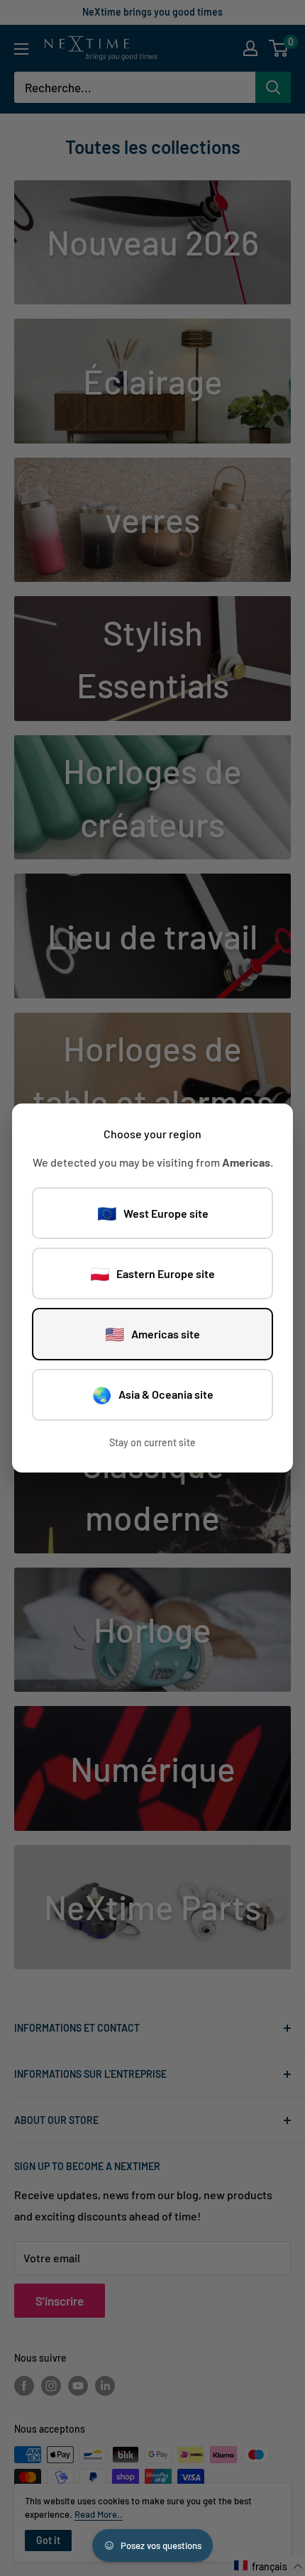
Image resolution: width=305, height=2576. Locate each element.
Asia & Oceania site (153, 1394)
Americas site (152, 1333)
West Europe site (153, 1213)
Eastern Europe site (152, 1273)
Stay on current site (152, 1442)
